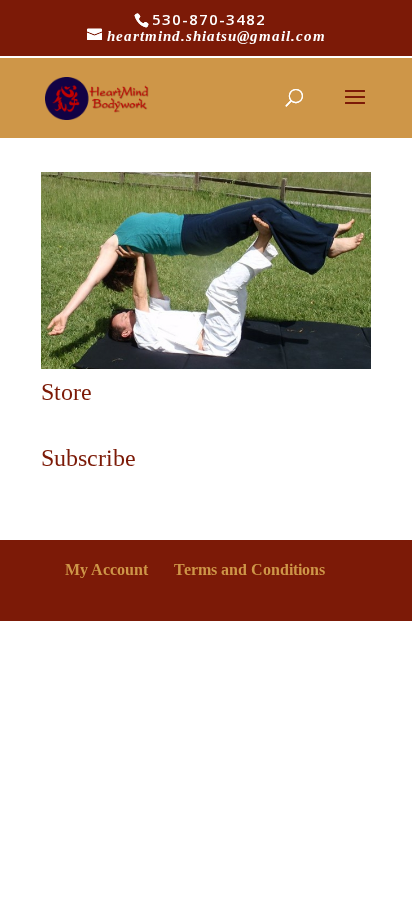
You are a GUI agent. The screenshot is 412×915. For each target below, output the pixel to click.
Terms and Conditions (249, 569)
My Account (106, 569)
